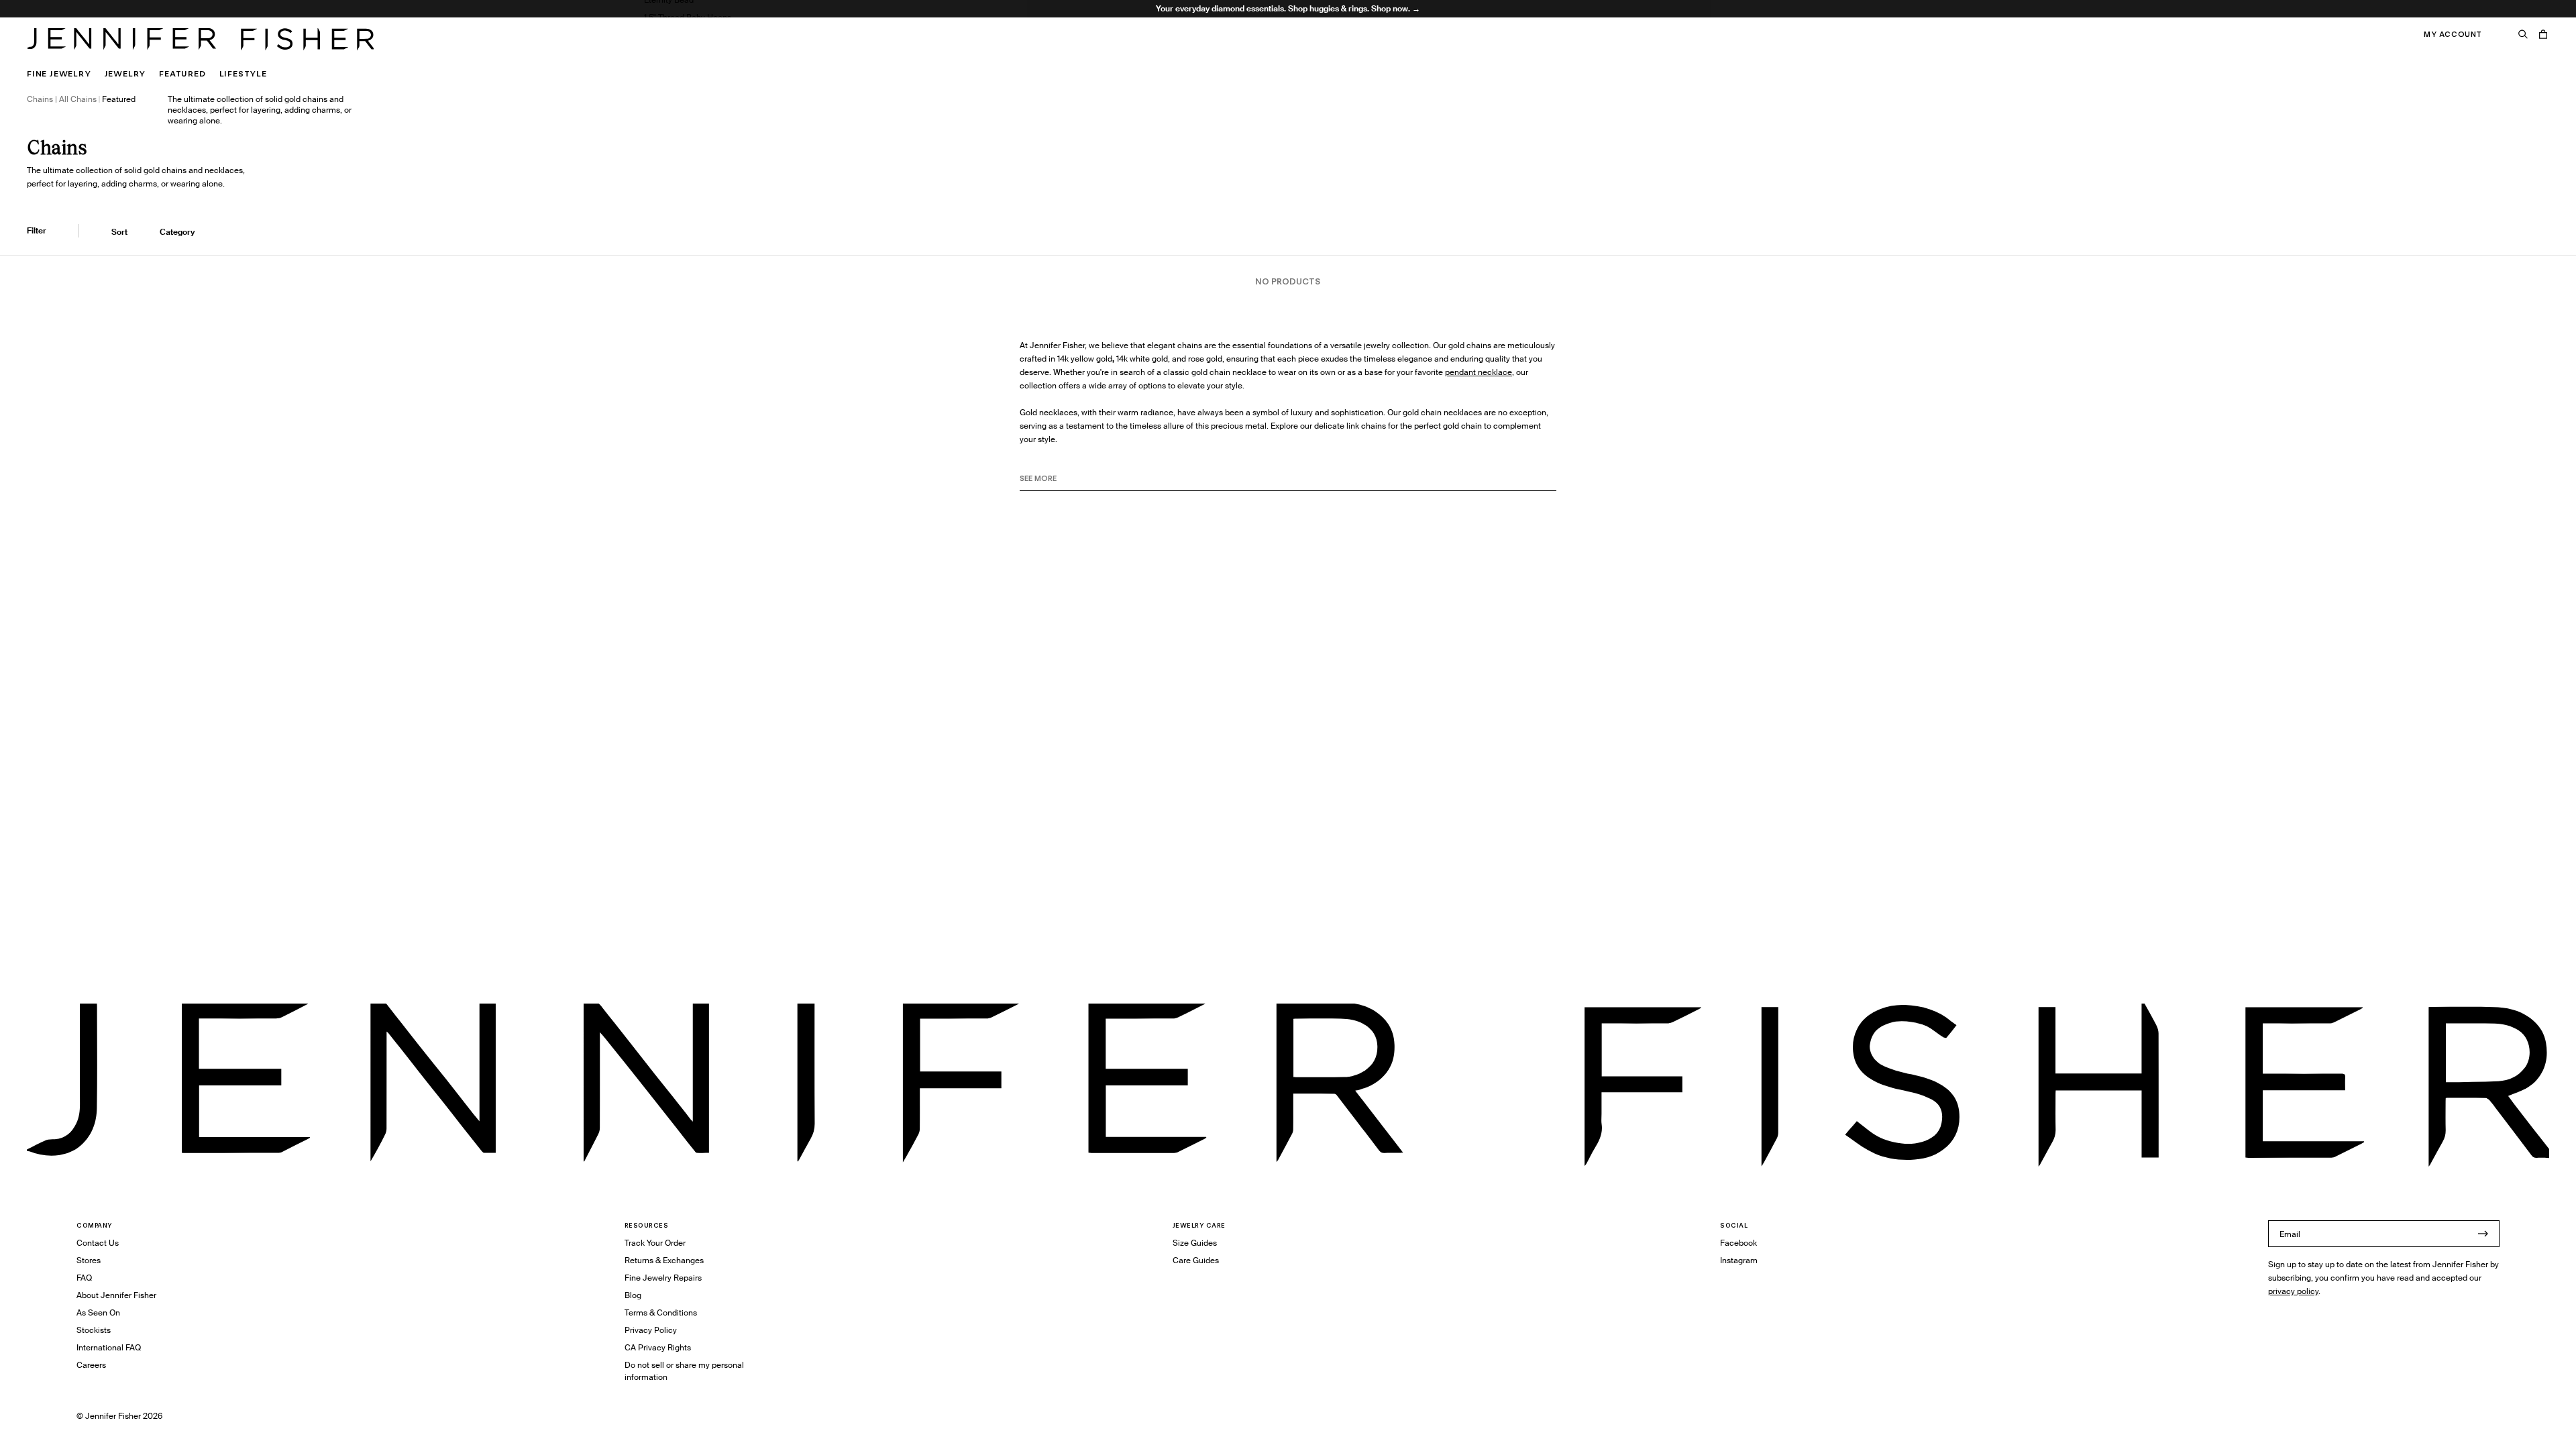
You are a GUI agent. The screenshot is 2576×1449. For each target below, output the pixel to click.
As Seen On (98, 1312)
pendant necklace (1479, 372)
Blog (633, 1295)
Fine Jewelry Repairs (663, 1278)
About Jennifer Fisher (116, 1295)
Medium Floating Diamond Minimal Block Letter (733, 52)
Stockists (94, 1330)
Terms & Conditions (661, 1312)
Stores (89, 1260)
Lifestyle (243, 73)
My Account (2453, 34)
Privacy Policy (651, 1330)
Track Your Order (655, 1243)
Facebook (1738, 1243)
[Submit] (2483, 1234)
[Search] (2523, 34)
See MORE (1038, 478)
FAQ (84, 1278)
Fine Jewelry (59, 73)
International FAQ (109, 1347)
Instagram (1739, 1260)
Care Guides (1196, 1260)
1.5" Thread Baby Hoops (688, 17)
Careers (91, 1365)
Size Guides (1195, 1243)
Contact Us (98, 1243)
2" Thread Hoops (675, 35)
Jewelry (125, 73)
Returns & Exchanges (664, 1260)
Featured (182, 73)
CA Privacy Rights (658, 1347)
